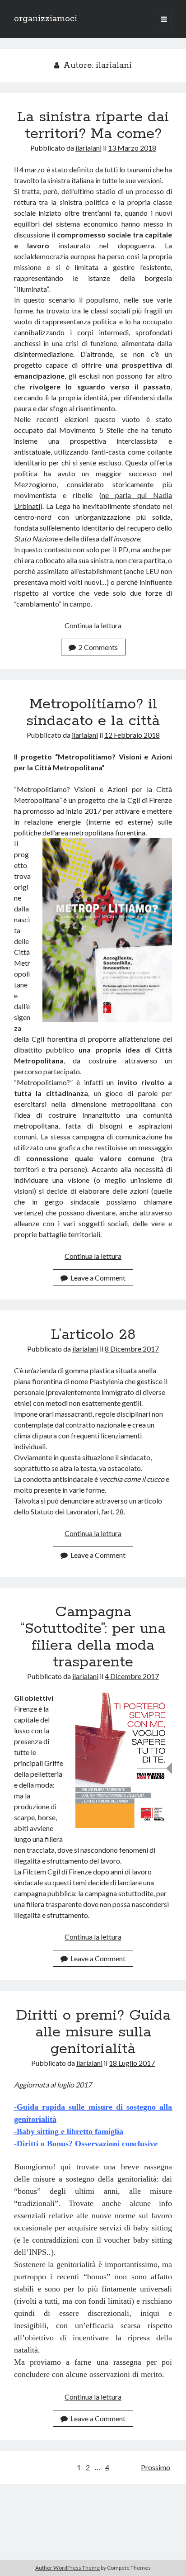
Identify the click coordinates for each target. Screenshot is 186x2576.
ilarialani (88, 148)
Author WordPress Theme (67, 2568)
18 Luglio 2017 (132, 2063)
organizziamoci (46, 19)
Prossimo (156, 2467)
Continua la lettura (93, 625)
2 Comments (98, 647)
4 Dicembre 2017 (132, 1676)
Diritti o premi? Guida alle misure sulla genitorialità (93, 2032)
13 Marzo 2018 (132, 148)
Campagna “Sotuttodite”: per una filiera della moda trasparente (93, 1637)
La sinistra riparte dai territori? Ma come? (93, 126)
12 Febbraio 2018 (132, 735)
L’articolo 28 (93, 1335)
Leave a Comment (98, 1278)
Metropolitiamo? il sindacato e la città (93, 713)
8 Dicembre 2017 (132, 1349)
